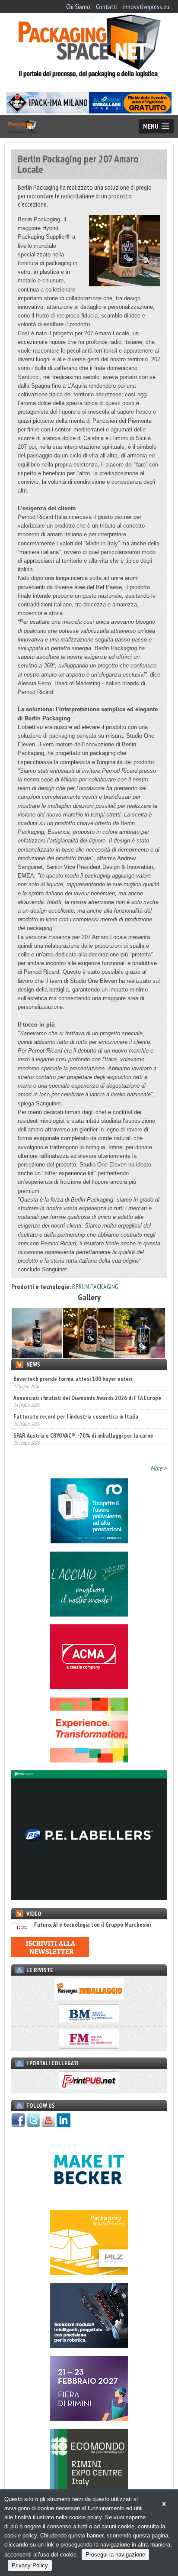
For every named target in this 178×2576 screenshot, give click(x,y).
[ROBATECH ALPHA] (89, 1541)
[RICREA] (89, 1614)
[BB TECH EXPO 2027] (89, 2418)
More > (159, 1468)
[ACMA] (89, 1687)
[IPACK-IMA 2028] (48, 111)
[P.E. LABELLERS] (89, 1898)
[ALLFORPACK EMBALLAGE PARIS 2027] (130, 111)
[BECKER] (89, 2200)
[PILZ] (89, 2272)
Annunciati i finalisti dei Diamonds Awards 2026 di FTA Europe (87, 1395)
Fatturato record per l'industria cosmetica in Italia (76, 1414)
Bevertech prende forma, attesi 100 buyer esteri (73, 1377)
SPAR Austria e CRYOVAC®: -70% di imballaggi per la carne (83, 1433)
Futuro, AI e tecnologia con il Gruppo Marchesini (92, 1925)
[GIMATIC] (89, 2346)
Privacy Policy (30, 2565)
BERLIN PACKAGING (95, 1286)
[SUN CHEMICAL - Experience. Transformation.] (89, 1760)
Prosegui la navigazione (115, 2555)
